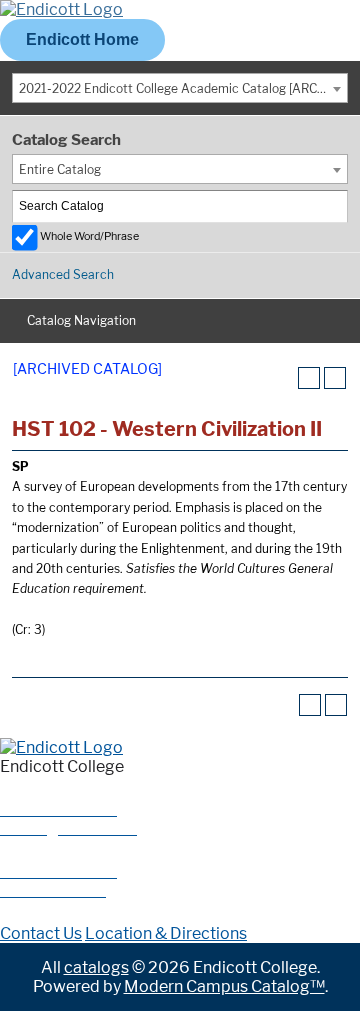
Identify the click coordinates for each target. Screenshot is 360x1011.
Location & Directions (166, 933)
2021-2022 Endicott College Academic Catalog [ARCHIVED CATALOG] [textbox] (183, 88)
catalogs (96, 967)
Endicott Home (82, 39)
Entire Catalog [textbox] (60, 169)
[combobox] (180, 88)
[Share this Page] (283, 378)
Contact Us (41, 933)
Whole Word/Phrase (89, 236)
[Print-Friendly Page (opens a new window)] (309, 378)
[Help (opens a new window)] (335, 378)
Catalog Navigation (81, 320)
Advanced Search (63, 274)
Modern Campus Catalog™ (224, 986)
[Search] (333, 206)
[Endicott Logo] (61, 9)
